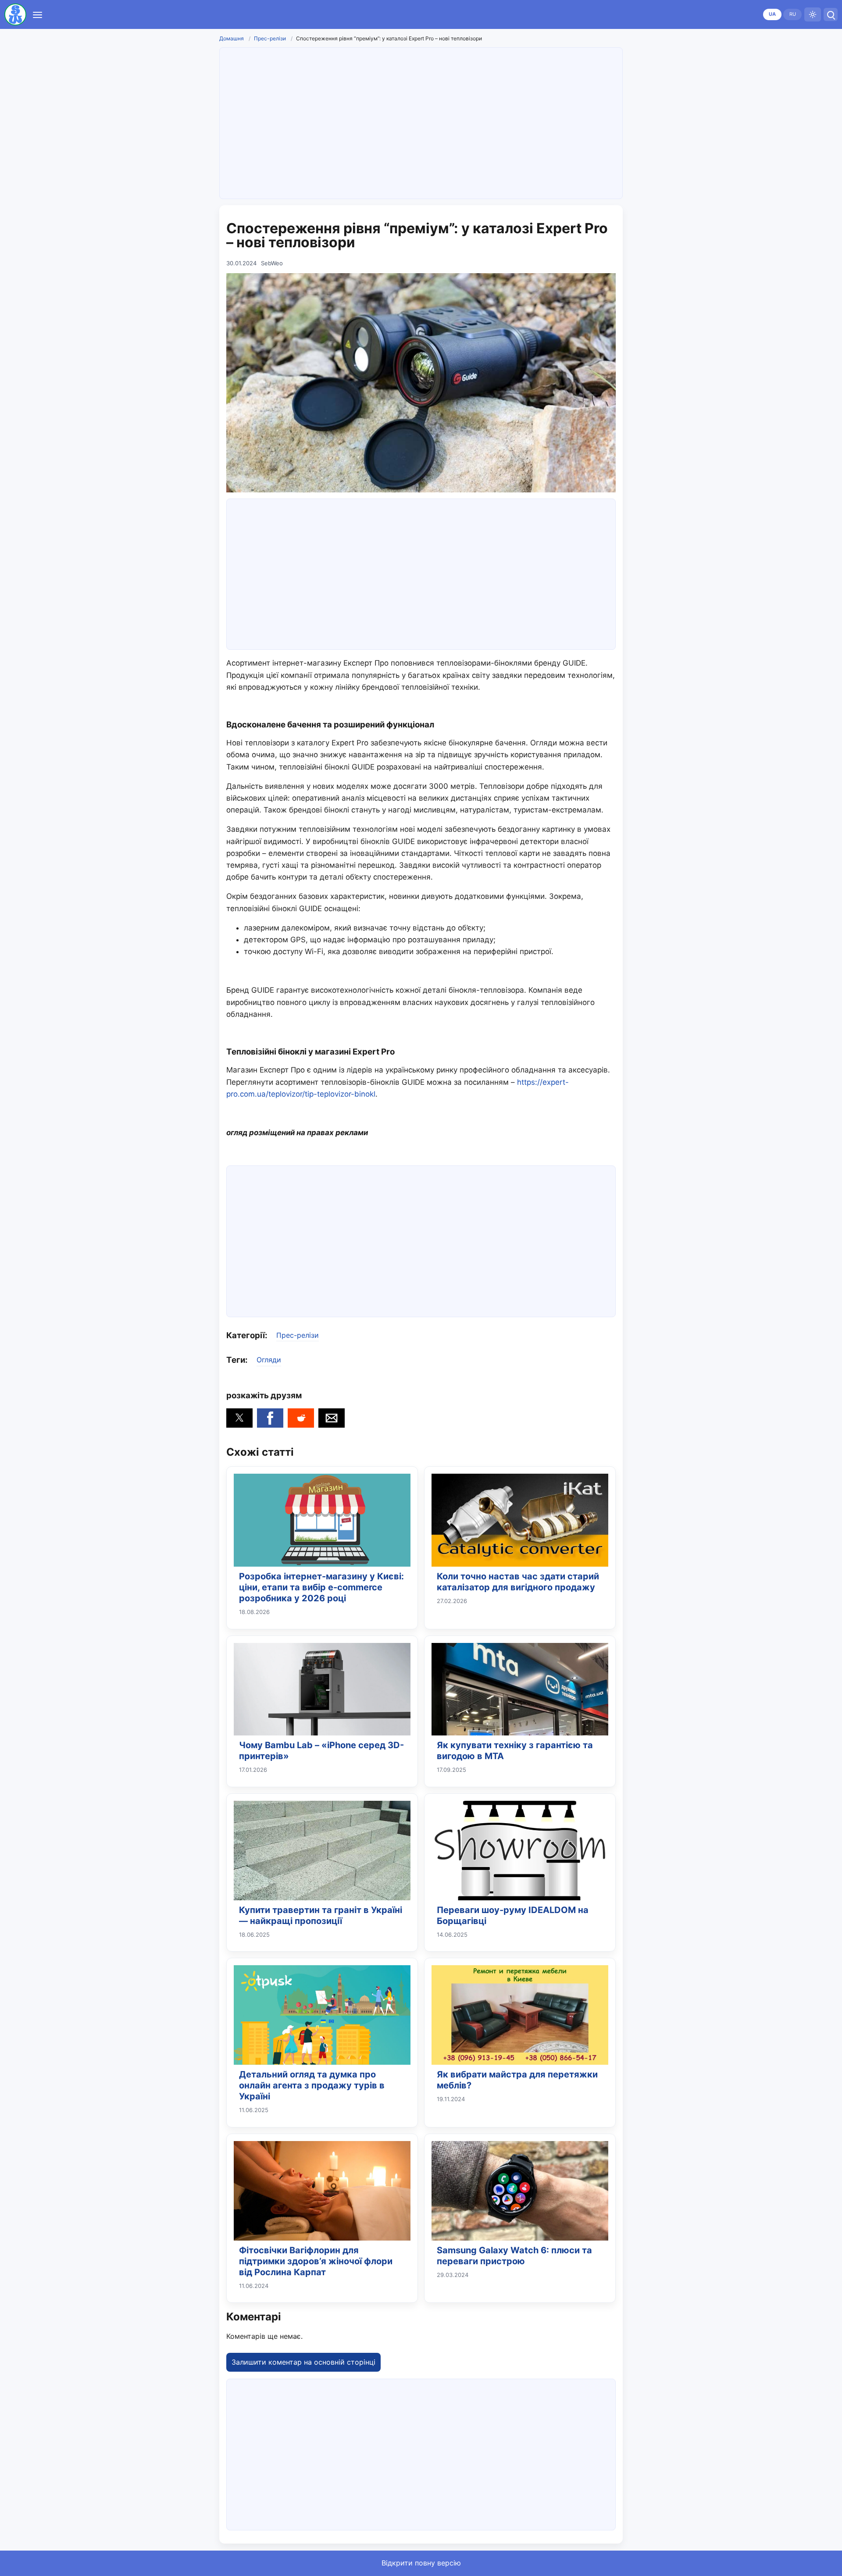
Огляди (269, 1360)
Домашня (232, 38)
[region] (421, 121)
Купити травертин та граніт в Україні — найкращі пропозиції (321, 1915)
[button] (239, 1418)
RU (793, 14)
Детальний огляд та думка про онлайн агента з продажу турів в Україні (312, 2085)
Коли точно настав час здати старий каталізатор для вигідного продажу (518, 1582)
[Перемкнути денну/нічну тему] (813, 14)
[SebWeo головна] (15, 14)
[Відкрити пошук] (831, 14)
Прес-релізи (270, 38)
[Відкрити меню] (37, 14)
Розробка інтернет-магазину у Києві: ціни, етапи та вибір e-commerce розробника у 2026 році (321, 1587)
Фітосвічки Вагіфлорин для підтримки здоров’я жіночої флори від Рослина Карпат (316, 2261)
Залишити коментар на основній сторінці (303, 2362)
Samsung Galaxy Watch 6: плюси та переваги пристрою (514, 2256)
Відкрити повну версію (421, 2563)
